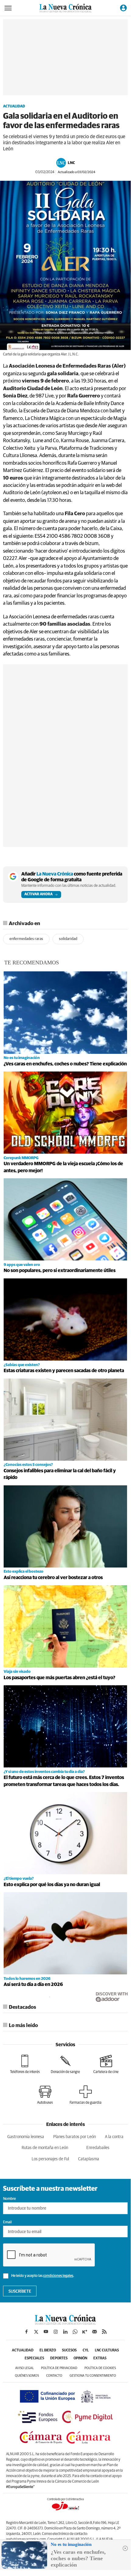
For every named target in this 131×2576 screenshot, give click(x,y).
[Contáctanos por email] (95, 2332)
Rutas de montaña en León (45, 2148)
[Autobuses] (45, 2095)
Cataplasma (89, 2159)
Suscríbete (20, 2291)
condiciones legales (58, 2276)
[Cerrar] (125, 2548)
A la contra (114, 2137)
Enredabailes (98, 2148)
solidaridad (68, 939)
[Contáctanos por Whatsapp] (75, 2332)
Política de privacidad (59, 2368)
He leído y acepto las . (42, 2276)
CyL (86, 2351)
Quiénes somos (27, 2376)
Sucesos (69, 2351)
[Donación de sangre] (65, 2064)
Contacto (54, 2376)
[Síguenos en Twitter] (36, 2332)
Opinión (80, 2358)
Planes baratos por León (74, 2137)
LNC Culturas (107, 2351)
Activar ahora (38, 894)
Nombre (9, 2199)
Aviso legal (24, 2368)
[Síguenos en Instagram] (56, 2332)
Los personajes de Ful (50, 2159)
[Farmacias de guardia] (86, 2095)
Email (7, 2222)
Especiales (34, 2358)
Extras (100, 2358)
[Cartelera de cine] (106, 2064)
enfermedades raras (26, 939)
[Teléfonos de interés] (25, 2064)
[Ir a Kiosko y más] (85, 2332)
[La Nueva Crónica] (65, 2323)
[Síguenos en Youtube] (46, 2332)
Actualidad (14, 107)
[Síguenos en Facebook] (26, 2332)
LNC (71, 163)
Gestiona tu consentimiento (93, 2376)
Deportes (59, 2358)
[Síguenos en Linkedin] (65, 2332)
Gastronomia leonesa (26, 2137)
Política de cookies (100, 2368)
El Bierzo (48, 2351)
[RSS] (104, 2332)
